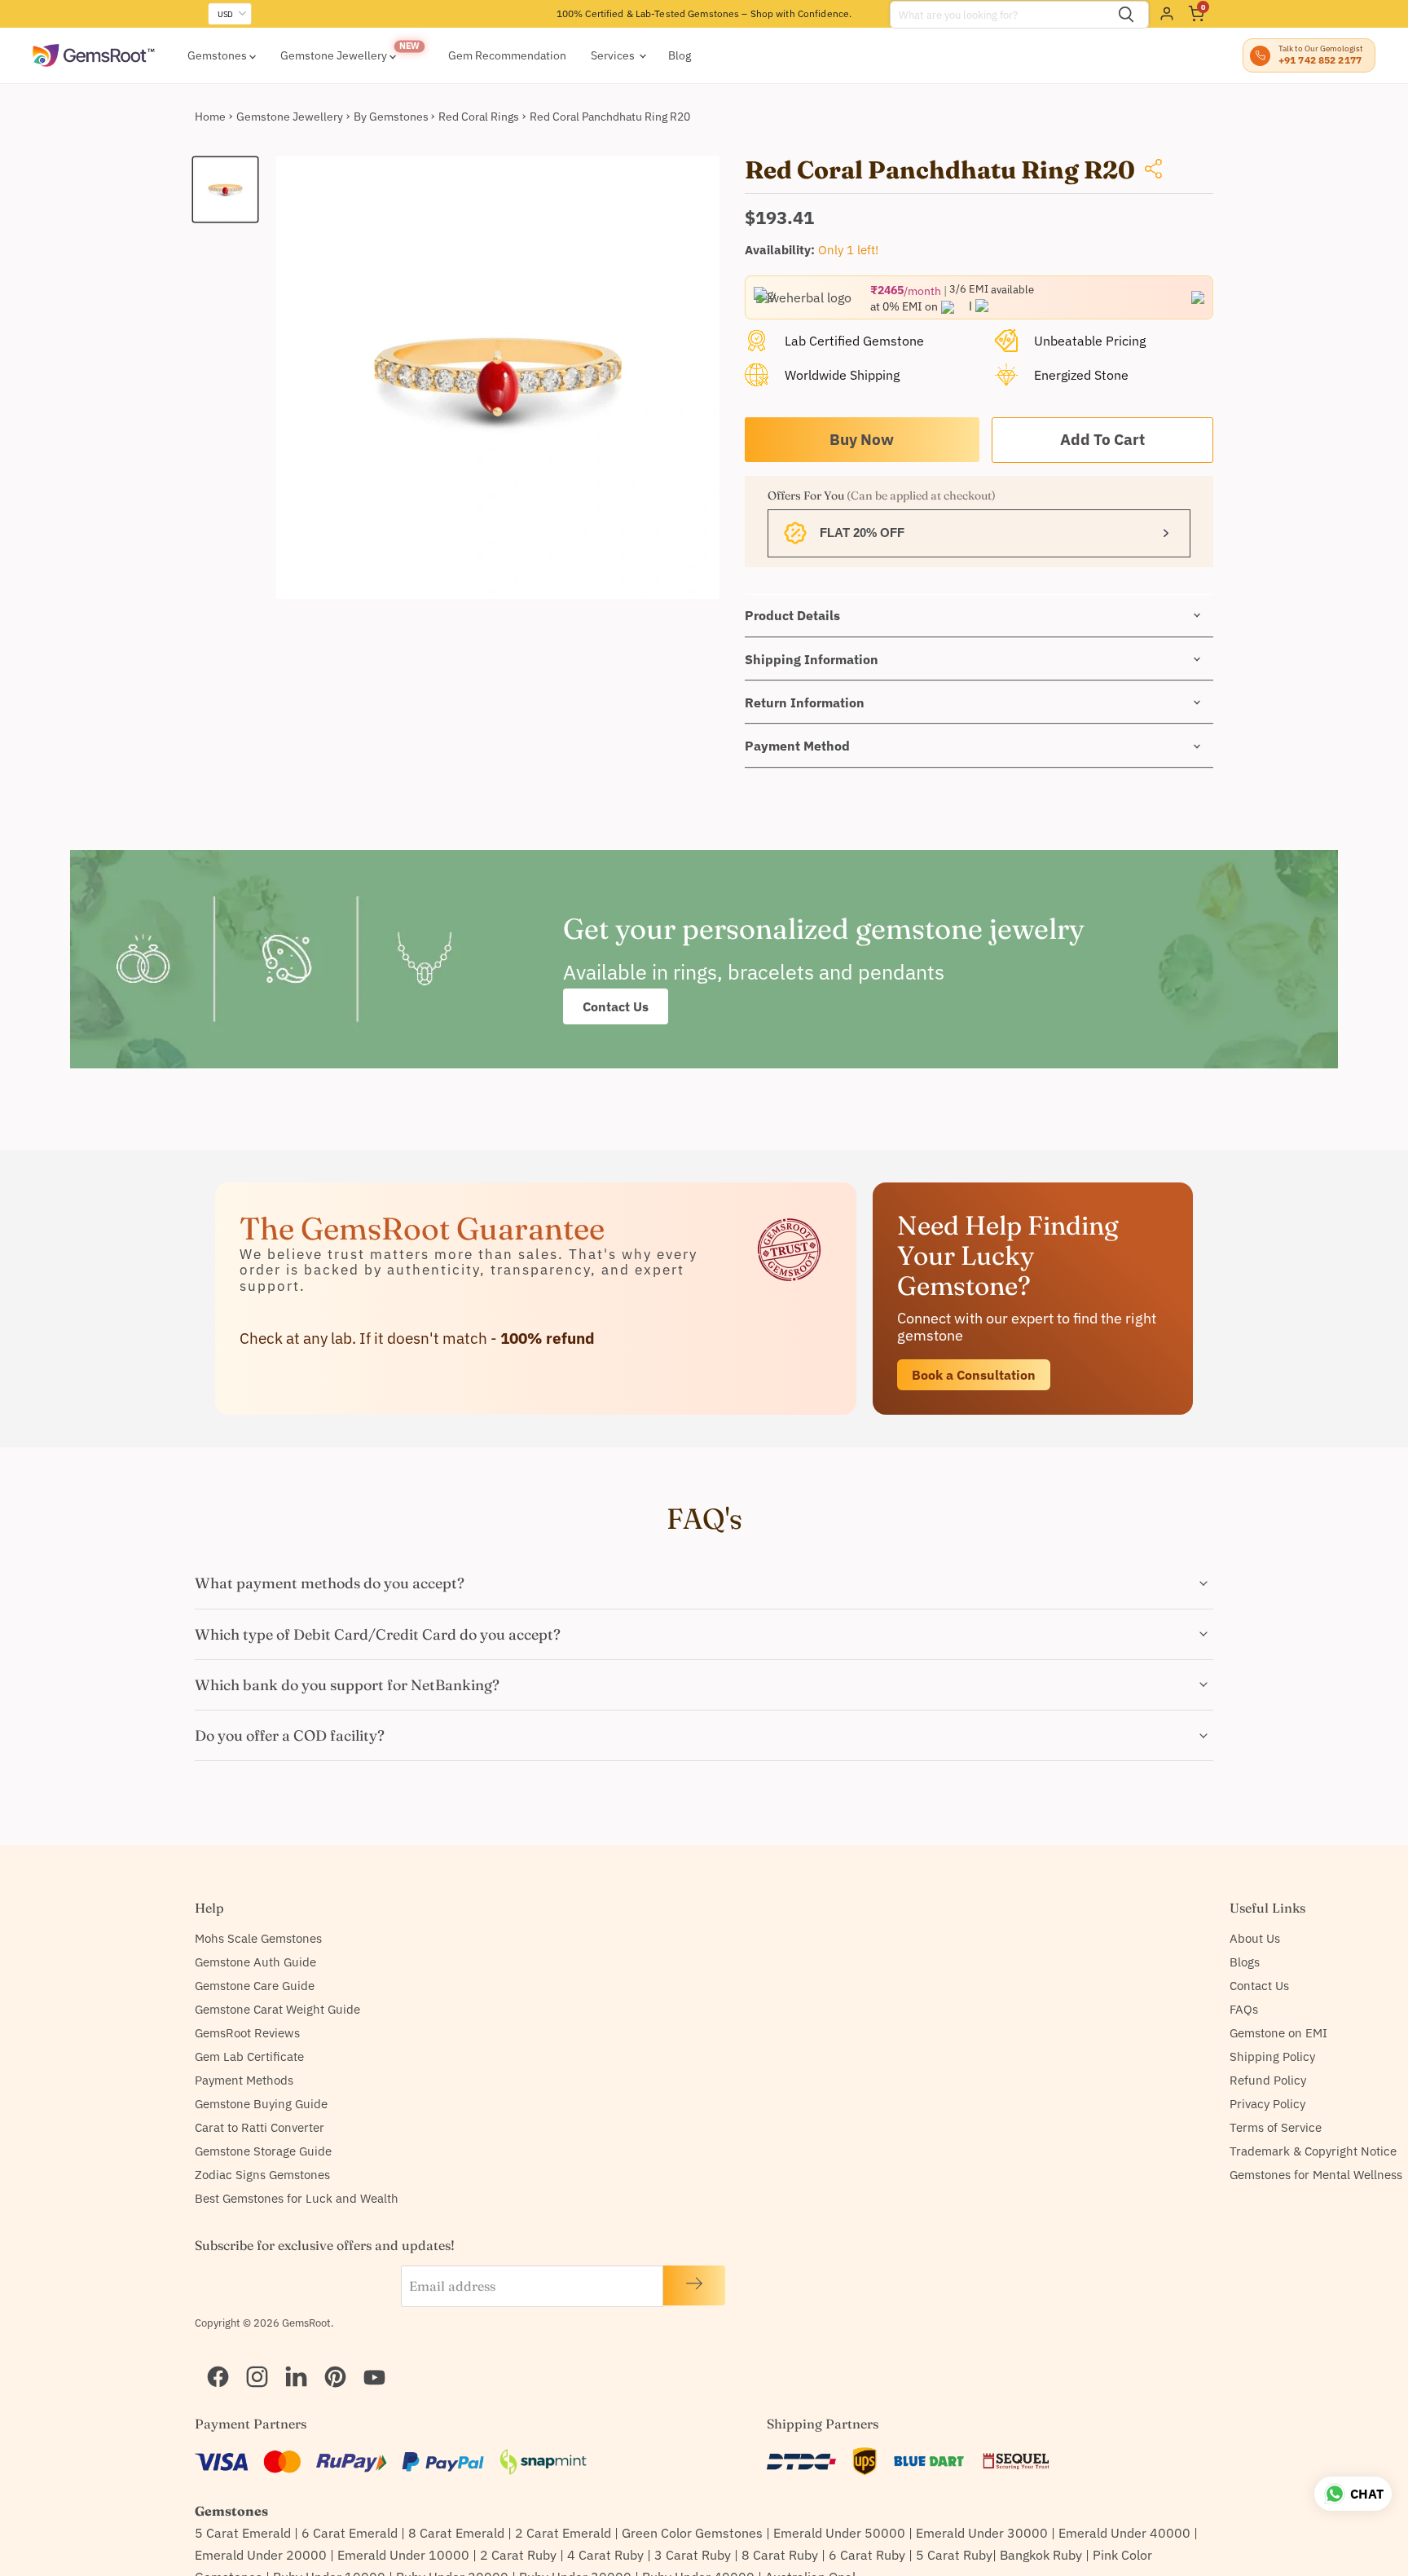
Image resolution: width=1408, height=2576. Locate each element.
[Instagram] (250, 2356)
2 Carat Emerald (563, 2533)
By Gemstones (391, 117)
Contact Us (616, 1006)
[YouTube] (367, 2356)
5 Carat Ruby (954, 2555)
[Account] (1167, 14)
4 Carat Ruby (605, 2555)
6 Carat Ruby (867, 2555)
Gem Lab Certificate (249, 2056)
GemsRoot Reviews (247, 2033)
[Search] (1126, 15)
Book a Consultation (974, 1375)
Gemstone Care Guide (255, 1986)
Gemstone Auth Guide (255, 1962)
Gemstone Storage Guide (263, 2151)
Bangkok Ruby (1041, 2555)
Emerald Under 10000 (403, 2555)
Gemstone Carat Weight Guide (277, 2009)
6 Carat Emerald (350, 2533)
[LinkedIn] (289, 2356)
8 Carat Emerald (456, 2533)
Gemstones (218, 55)
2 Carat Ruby (518, 2555)
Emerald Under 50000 (839, 2533)
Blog (680, 55)
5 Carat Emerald (243, 2533)
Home (210, 117)
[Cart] (1196, 14)
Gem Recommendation (507, 55)
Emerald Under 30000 (982, 2533)
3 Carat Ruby (693, 2555)
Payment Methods (244, 2080)
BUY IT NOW (862, 440)
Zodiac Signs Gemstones (262, 2175)
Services (614, 55)
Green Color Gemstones (692, 2533)
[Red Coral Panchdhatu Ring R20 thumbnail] (225, 189)
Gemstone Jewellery (335, 55)
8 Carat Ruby (780, 2555)
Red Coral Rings (479, 117)
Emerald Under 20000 (261, 2555)
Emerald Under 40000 (1124, 2533)
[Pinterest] (328, 2356)
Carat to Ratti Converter (260, 2127)
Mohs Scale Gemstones (258, 1938)
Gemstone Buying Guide (261, 2104)
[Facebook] (211, 2356)
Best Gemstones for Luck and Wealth (297, 2198)
